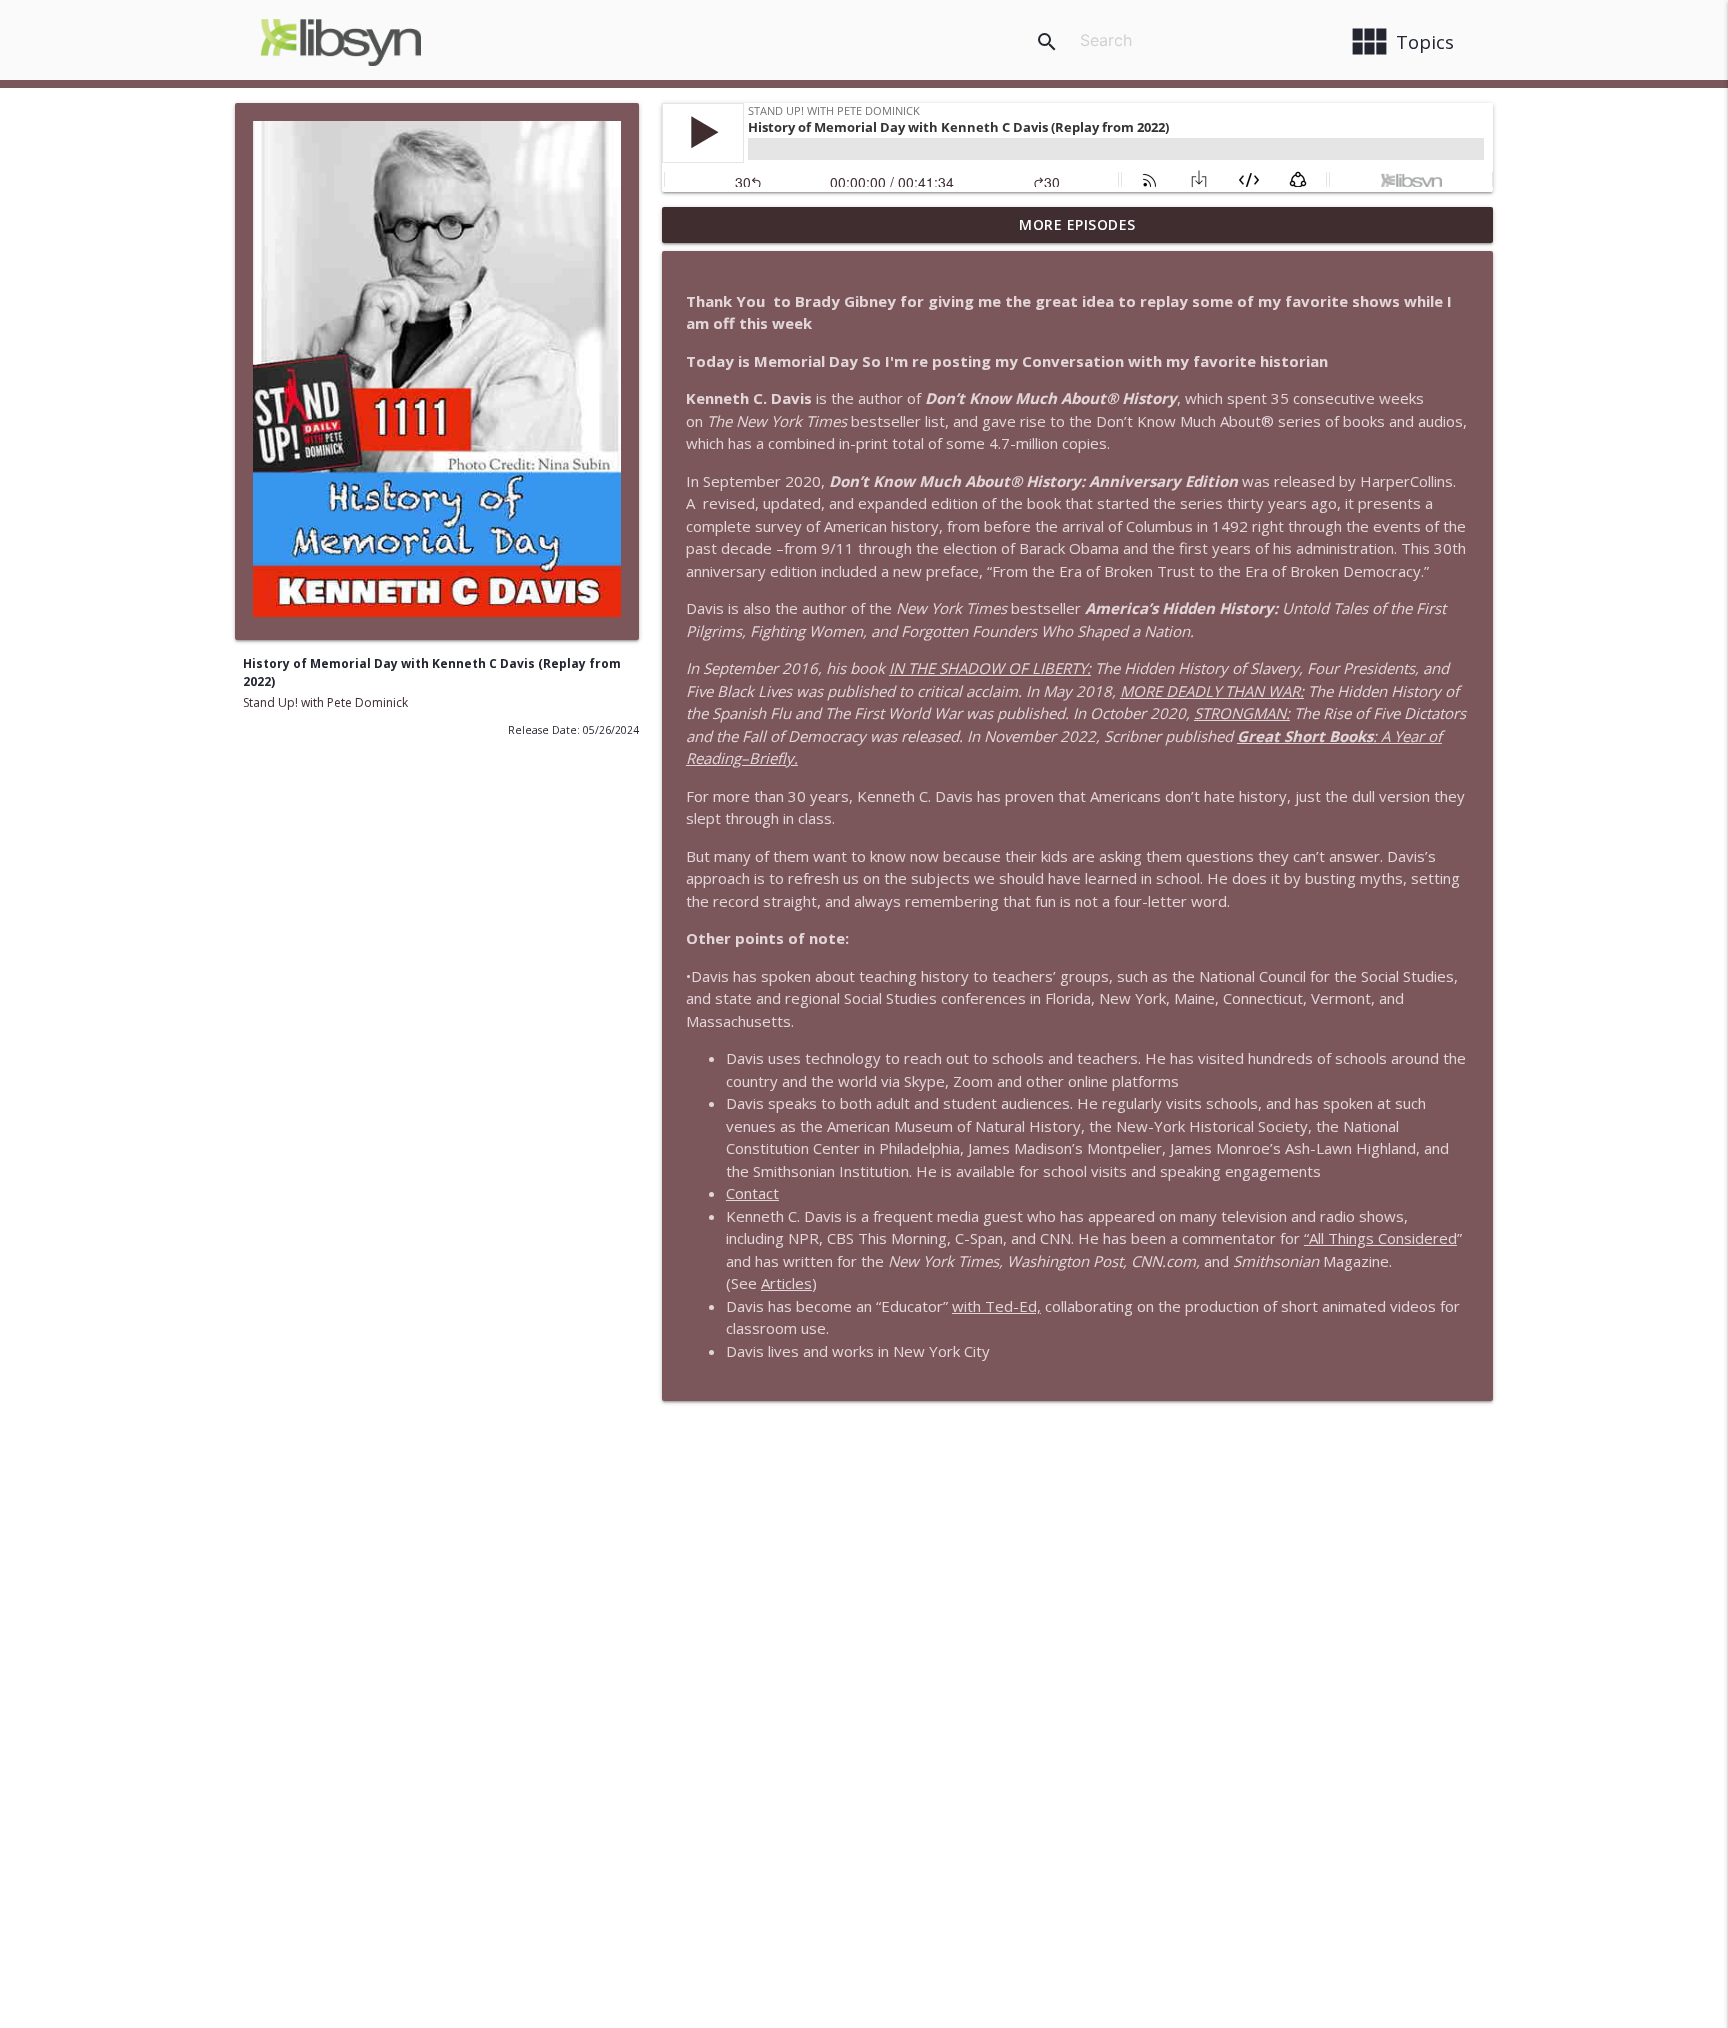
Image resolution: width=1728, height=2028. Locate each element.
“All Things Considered (1380, 1238)
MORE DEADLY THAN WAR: (1212, 691)
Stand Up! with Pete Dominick (325, 702)
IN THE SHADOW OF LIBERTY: (990, 668)
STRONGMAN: (1242, 713)
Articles (786, 1283)
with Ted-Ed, (996, 1306)
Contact (752, 1193)
